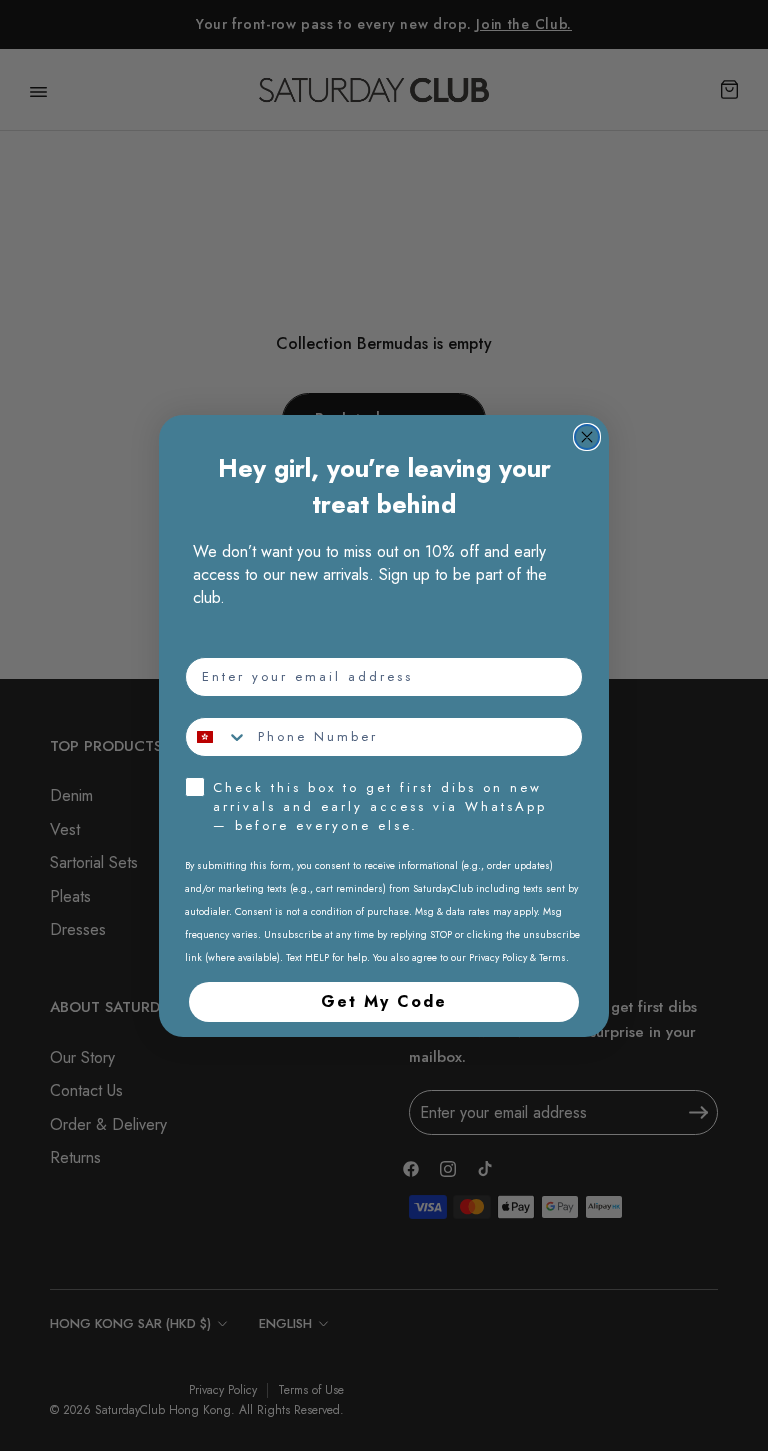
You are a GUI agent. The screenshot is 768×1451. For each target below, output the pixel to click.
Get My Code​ (384, 1001)
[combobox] (217, 737)
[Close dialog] (587, 437)
